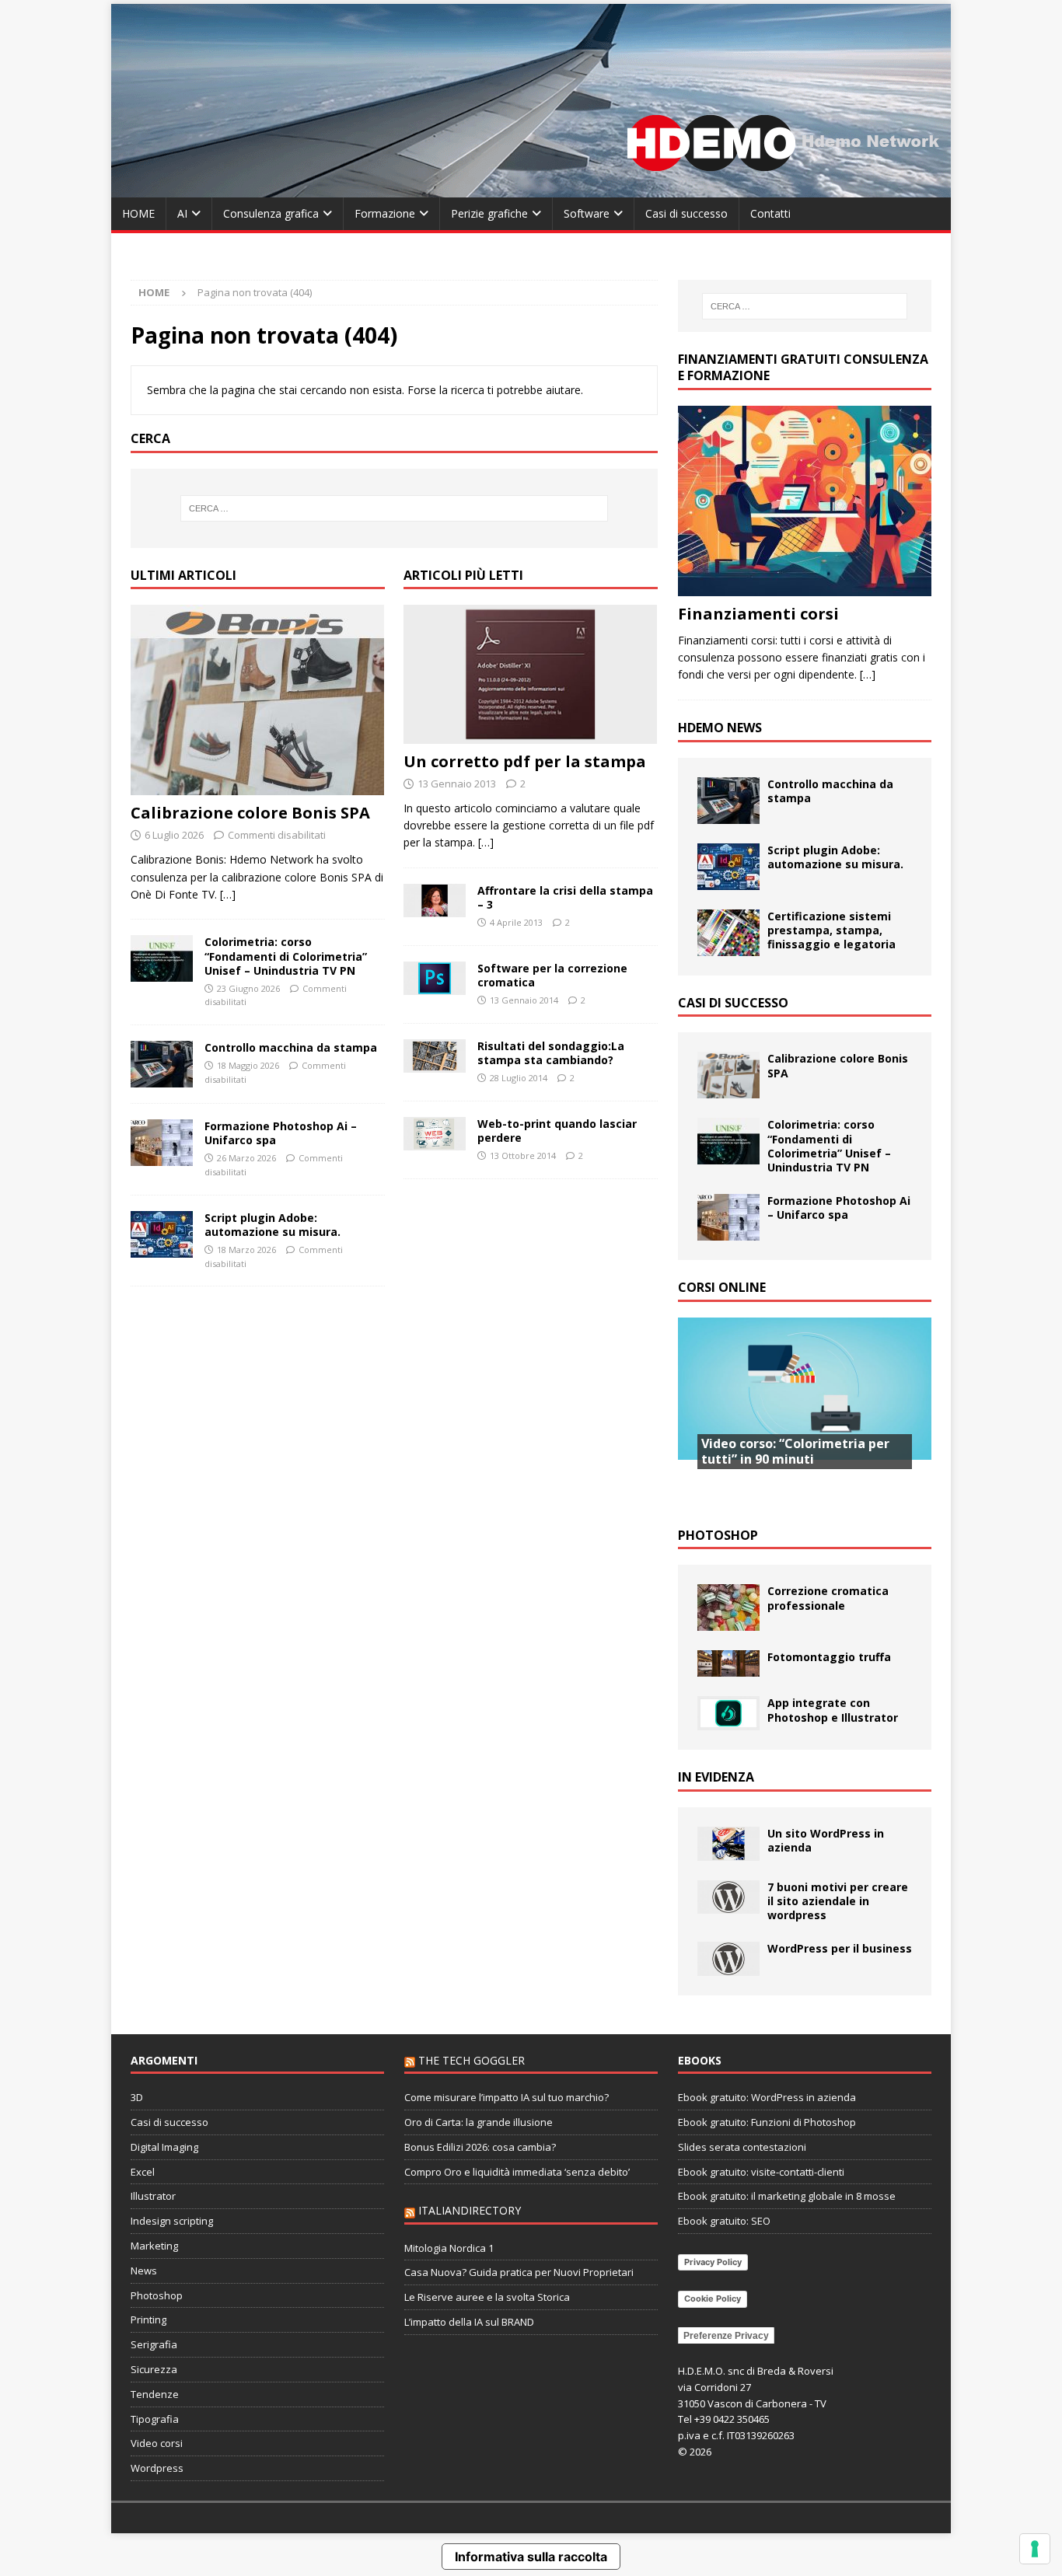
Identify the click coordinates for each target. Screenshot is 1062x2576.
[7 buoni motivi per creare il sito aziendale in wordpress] (728, 1897)
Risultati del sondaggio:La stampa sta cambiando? (551, 1053)
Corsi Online (722, 1287)
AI (182, 213)
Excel (143, 2172)
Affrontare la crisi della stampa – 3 (565, 897)
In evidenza (716, 1777)
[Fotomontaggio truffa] (728, 1663)
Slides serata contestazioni (742, 2147)
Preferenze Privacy (726, 2336)
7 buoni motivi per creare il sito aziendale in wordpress (838, 1901)
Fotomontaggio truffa (829, 1657)
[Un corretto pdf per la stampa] (531, 674)
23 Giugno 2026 (248, 988)
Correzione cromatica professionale (828, 1598)
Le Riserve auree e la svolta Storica (487, 2297)
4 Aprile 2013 (516, 922)
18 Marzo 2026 (246, 1250)
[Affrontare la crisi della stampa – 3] (435, 901)
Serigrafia (154, 2344)
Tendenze (155, 2394)
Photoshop (718, 1535)
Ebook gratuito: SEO (724, 2221)
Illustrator (153, 2196)
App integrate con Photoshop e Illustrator (833, 1710)
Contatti (770, 213)
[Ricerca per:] (394, 508)
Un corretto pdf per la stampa (525, 761)
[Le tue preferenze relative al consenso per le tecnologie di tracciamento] (1035, 2549)
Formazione (385, 213)
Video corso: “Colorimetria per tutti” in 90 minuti (795, 1452)
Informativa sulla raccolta (531, 2557)
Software (587, 213)
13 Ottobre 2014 (523, 1155)
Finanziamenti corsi (758, 614)
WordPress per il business (840, 1948)
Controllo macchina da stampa (291, 1047)
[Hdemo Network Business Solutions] (531, 188)
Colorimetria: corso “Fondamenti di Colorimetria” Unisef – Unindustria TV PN (286, 956)
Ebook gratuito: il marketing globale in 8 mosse (787, 2196)
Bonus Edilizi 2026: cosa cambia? (480, 2147)
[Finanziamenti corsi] (805, 501)
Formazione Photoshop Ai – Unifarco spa (281, 1133)
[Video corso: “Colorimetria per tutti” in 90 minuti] (805, 1413)
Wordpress (157, 2468)
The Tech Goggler (472, 2060)
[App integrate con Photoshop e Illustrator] (728, 1713)
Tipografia (155, 2419)
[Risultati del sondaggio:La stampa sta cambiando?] (435, 1056)
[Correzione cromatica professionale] (728, 1607)
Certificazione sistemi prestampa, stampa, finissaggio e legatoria (831, 930)
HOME (138, 213)
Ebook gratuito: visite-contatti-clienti (761, 2172)
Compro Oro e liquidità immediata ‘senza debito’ (517, 2172)
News (144, 2271)
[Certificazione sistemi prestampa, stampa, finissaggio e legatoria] (728, 933)
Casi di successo (686, 213)
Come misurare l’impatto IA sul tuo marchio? (507, 2097)
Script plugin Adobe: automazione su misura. (272, 1225)
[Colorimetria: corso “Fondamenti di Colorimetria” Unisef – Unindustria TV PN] (162, 958)
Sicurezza (154, 2369)
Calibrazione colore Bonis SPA (250, 813)
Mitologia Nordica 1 (449, 2248)
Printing (148, 2319)
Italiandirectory (470, 2210)
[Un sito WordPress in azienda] (728, 1844)
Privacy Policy (713, 2262)
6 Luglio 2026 (174, 835)
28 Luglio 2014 (519, 1078)
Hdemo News (720, 728)
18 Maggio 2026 (248, 1065)
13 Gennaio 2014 (524, 1000)
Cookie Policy (713, 2299)
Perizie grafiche (489, 213)
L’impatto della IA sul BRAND (469, 2322)
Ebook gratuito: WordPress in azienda (767, 2097)
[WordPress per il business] (728, 1959)
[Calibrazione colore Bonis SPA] (258, 700)
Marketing (154, 2246)
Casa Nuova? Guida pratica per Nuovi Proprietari (519, 2272)
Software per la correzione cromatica (552, 975)
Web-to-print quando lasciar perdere (557, 1131)
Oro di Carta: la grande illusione (479, 2122)
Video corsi (157, 2443)
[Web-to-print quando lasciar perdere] (435, 1134)
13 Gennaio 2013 (457, 784)
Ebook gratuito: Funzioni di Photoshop (767, 2122)
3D (137, 2097)
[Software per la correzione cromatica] (435, 979)
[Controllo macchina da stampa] (162, 1064)
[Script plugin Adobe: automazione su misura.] (162, 1234)
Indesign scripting (172, 2221)
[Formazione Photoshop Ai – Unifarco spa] (162, 1143)
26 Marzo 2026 (246, 1158)
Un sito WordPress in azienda (826, 1840)
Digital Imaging (164, 2147)
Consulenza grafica (271, 213)
